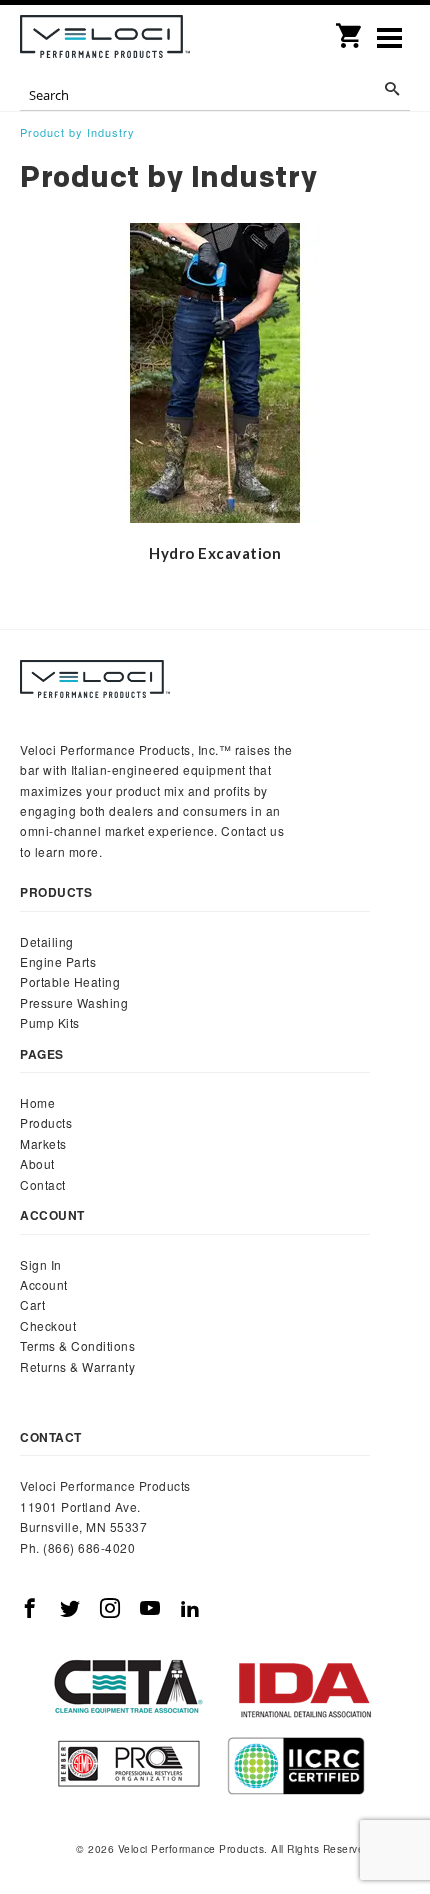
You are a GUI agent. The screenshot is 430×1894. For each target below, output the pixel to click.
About (37, 1163)
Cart (32, 1304)
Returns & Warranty (77, 1366)
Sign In (41, 1264)
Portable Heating (70, 981)
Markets (43, 1143)
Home (37, 1102)
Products (46, 1122)
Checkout (48, 1325)
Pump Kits (50, 1022)
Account (44, 1284)
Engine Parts (58, 961)
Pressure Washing (74, 1002)
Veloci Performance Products (105, 40)
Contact (43, 1184)
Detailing (47, 941)
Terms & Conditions (77, 1345)
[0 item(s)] (350, 29)
